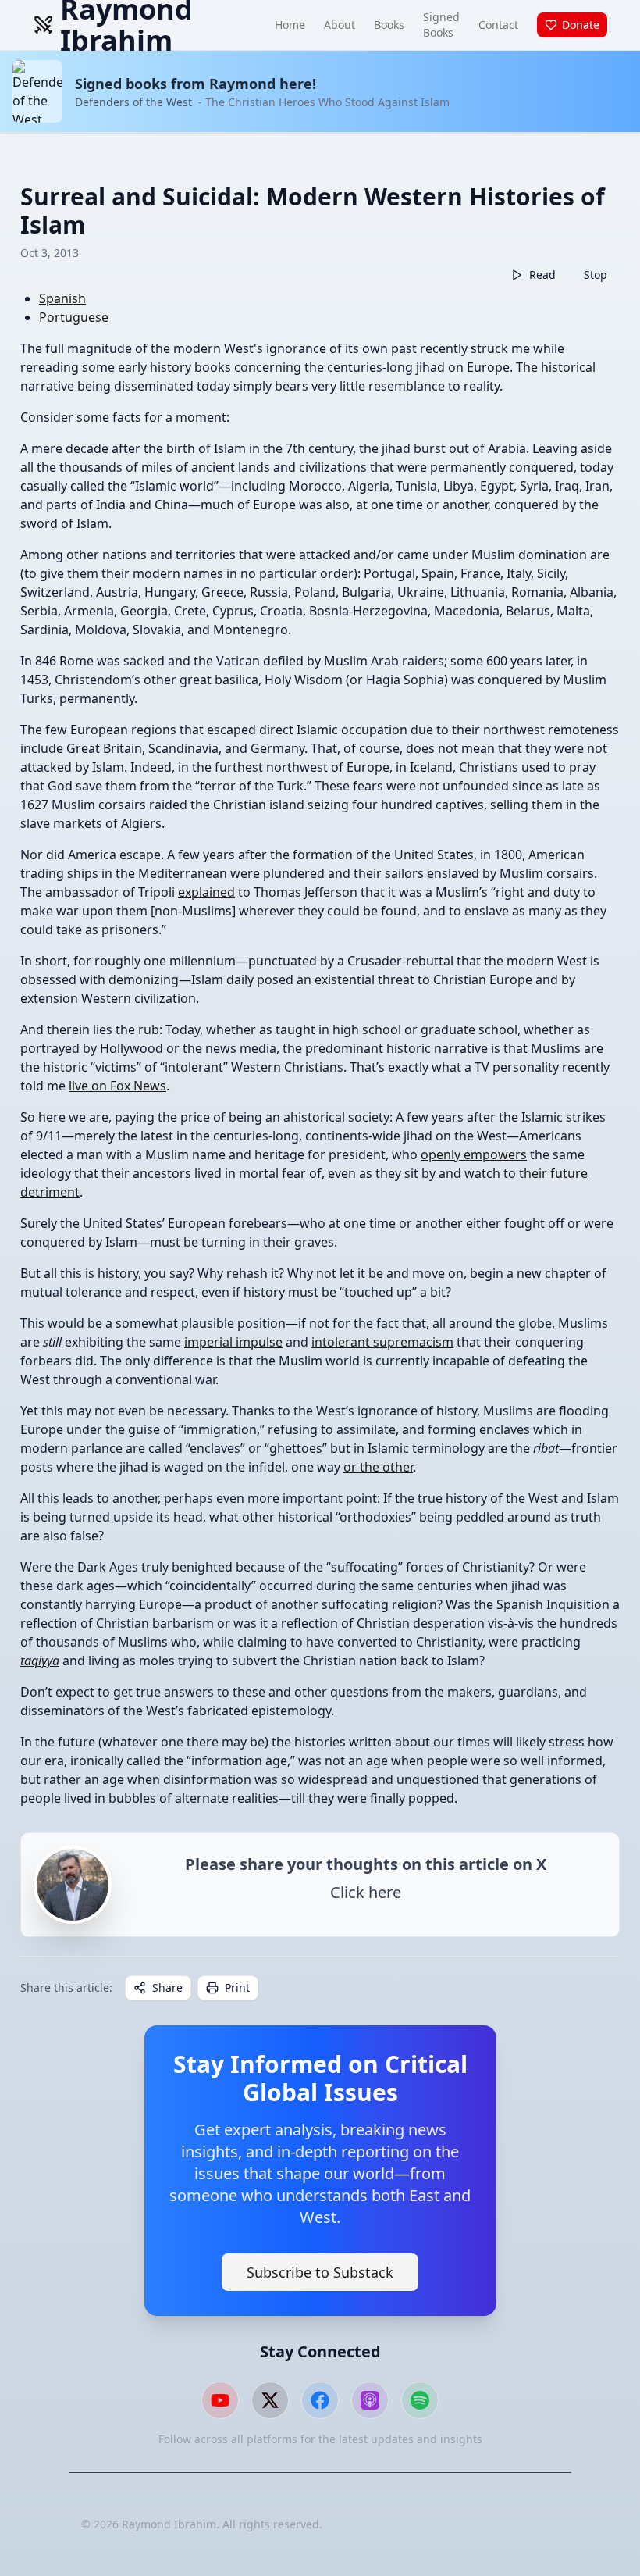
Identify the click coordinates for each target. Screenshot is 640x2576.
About (340, 25)
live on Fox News (117, 1086)
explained (206, 892)
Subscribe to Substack (320, 2272)
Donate (581, 25)
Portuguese (74, 317)
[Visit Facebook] (320, 2400)
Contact (498, 25)
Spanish (62, 298)
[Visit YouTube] (220, 2400)
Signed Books (441, 25)
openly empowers (474, 1154)
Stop (596, 275)
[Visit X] (270, 2400)
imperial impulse (233, 1342)
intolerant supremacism (382, 1342)
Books (389, 25)
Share (167, 1987)
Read (542, 275)
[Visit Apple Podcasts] (370, 2400)
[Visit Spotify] (420, 2400)
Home (290, 25)
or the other (378, 1467)
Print (237, 1987)
